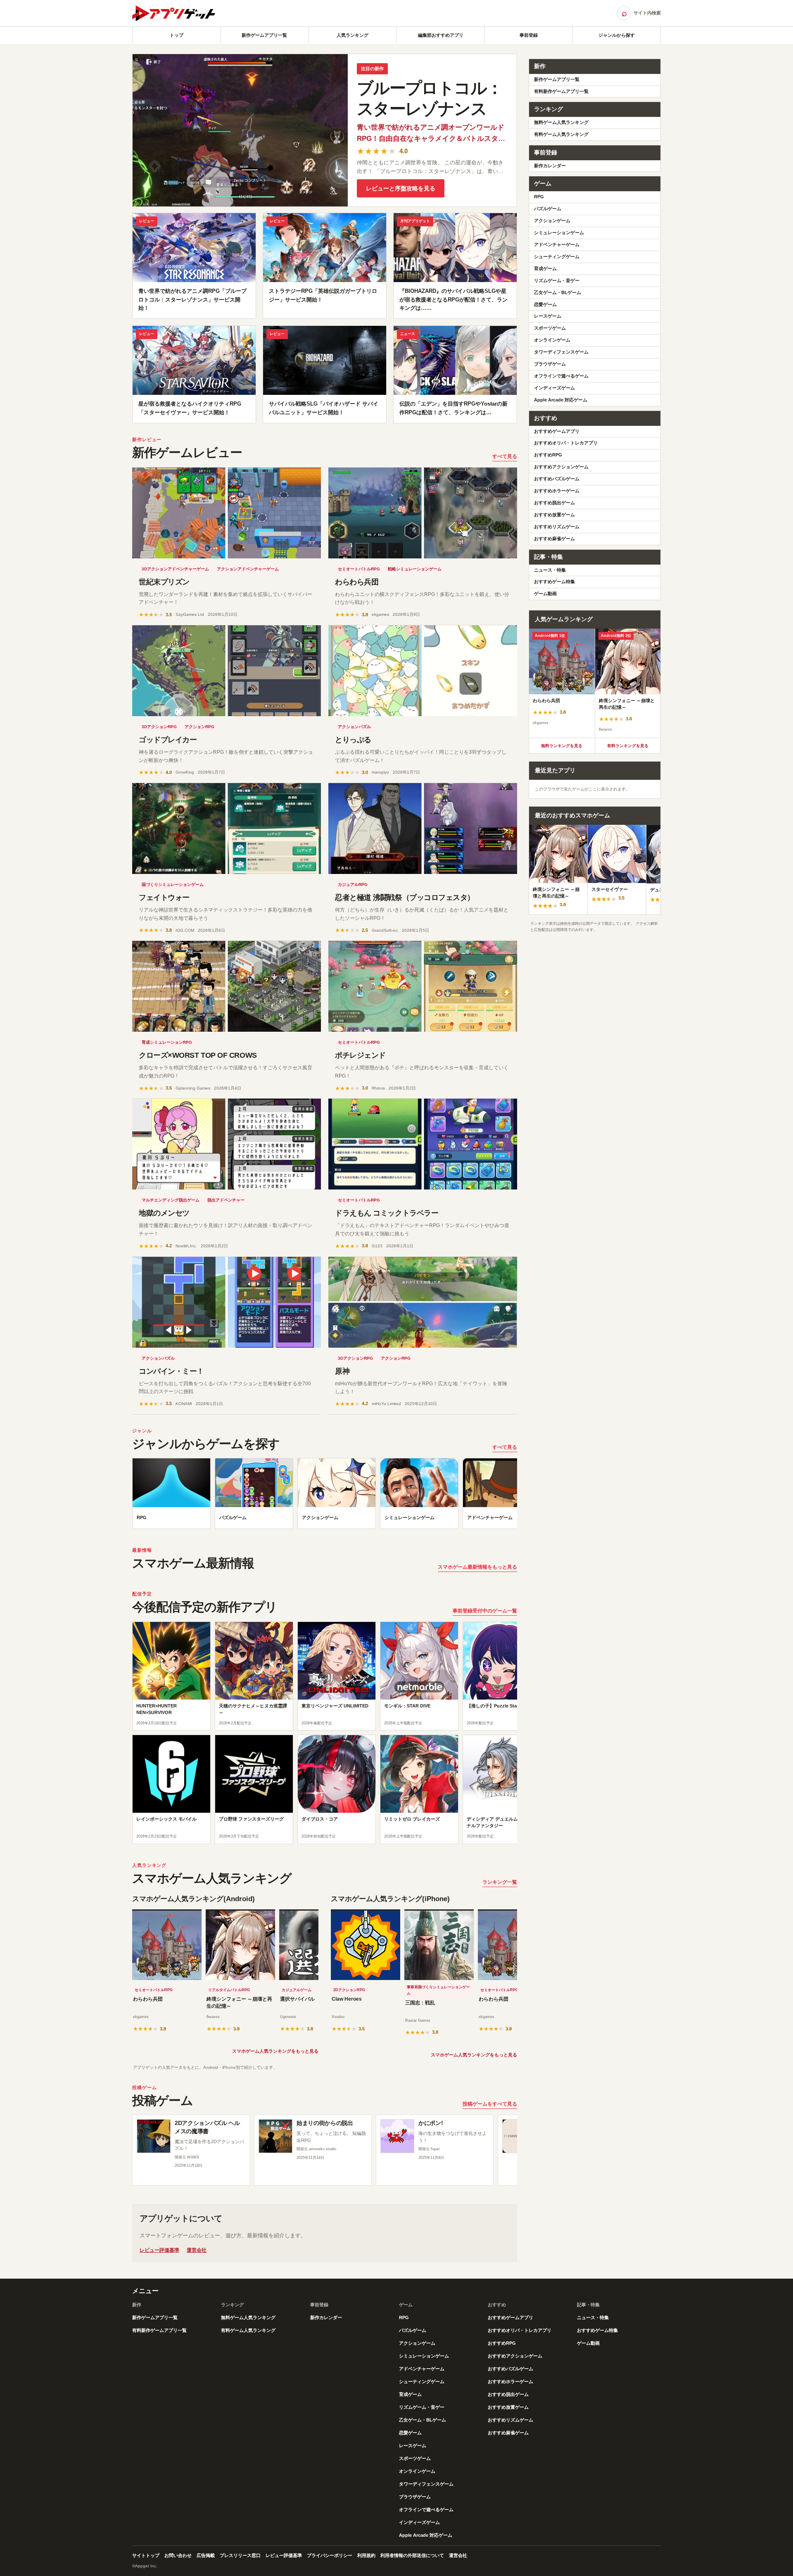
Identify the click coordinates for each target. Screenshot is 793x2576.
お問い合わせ (178, 2555)
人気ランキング (353, 35)
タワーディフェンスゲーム (561, 352)
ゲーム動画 (545, 594)
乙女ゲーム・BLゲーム (558, 292)
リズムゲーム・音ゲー (557, 280)
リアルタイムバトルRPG (229, 1990)
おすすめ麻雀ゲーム (554, 539)
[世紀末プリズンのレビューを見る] (227, 513)
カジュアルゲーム (297, 1990)
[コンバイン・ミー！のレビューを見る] (227, 1302)
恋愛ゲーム (545, 304)
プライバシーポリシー (330, 2555)
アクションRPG (199, 727)
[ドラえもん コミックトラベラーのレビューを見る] (423, 1144)
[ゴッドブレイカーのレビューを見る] (227, 671)
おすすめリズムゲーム (557, 527)
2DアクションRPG (349, 1990)
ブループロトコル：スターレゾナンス (430, 98)
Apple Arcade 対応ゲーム (561, 400)
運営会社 (197, 2250)
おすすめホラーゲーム (557, 491)
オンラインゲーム (552, 340)
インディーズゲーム (554, 388)
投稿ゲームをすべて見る (490, 2104)
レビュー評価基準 (159, 2250)
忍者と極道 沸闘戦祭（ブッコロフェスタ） (405, 897)
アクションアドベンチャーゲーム (248, 569)
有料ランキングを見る (628, 746)
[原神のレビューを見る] (423, 1302)
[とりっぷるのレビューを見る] (423, 671)
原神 (342, 1371)
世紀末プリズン (164, 582)
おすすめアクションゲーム (561, 467)
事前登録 (529, 35)
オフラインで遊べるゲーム (561, 376)
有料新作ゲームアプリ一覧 (561, 91)
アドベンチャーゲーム (557, 245)
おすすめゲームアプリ (557, 431)
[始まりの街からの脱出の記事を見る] (275, 2136)
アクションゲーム (552, 221)
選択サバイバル (297, 1999)
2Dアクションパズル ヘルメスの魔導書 (207, 2127)
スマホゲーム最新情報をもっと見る (477, 1567)
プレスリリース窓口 (240, 2555)
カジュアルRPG (353, 884)
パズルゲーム (548, 209)
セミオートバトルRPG (359, 569)
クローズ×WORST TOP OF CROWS (198, 1055)
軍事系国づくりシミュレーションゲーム (438, 1990)
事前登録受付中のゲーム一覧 (485, 1611)
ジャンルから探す (617, 35)
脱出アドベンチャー (226, 1200)
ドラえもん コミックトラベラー (387, 1213)
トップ (177, 35)
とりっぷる (353, 740)
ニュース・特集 (550, 570)
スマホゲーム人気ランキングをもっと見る (275, 2051)
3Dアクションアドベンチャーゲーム (175, 569)
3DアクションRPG (159, 727)
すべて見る (505, 456)
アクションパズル (354, 727)
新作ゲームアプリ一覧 (264, 35)
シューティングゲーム (557, 256)
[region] (325, 1496)
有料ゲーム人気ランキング (561, 134)
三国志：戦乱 (420, 2003)
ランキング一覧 (500, 1882)
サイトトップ (146, 2555)
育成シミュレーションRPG (167, 1042)
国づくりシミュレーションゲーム (173, 884)
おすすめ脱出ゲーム (554, 503)
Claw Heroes (347, 1999)
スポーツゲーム (550, 328)
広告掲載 (206, 2555)
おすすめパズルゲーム (557, 479)
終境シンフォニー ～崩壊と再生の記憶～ (239, 2003)
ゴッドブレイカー (168, 740)
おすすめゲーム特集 (554, 582)
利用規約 (366, 2555)
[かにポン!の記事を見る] (397, 2136)
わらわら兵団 (357, 582)
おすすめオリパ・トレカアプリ (566, 443)
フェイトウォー (164, 897)
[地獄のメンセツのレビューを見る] (227, 1144)
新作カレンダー (550, 166)
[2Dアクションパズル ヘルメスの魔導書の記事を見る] (154, 2136)
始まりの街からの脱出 (325, 2123)
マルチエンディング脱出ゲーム (171, 1200)
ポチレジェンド (360, 1055)
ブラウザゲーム (550, 364)
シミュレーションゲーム (559, 233)
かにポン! (431, 2123)
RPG (539, 197)
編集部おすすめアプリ (441, 35)
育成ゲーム (545, 268)
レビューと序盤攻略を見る (401, 188)
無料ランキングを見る (562, 746)
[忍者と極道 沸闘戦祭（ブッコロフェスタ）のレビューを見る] (423, 829)
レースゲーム (548, 316)
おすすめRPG (548, 455)
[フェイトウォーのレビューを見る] (227, 829)
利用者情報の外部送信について (412, 2555)
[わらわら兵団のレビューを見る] (423, 513)
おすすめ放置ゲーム (554, 515)
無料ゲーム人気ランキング (561, 122)
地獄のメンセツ (164, 1213)
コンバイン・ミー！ (171, 1371)
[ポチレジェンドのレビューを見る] (423, 986)
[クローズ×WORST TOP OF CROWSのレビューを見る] (227, 986)
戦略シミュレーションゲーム (415, 569)
